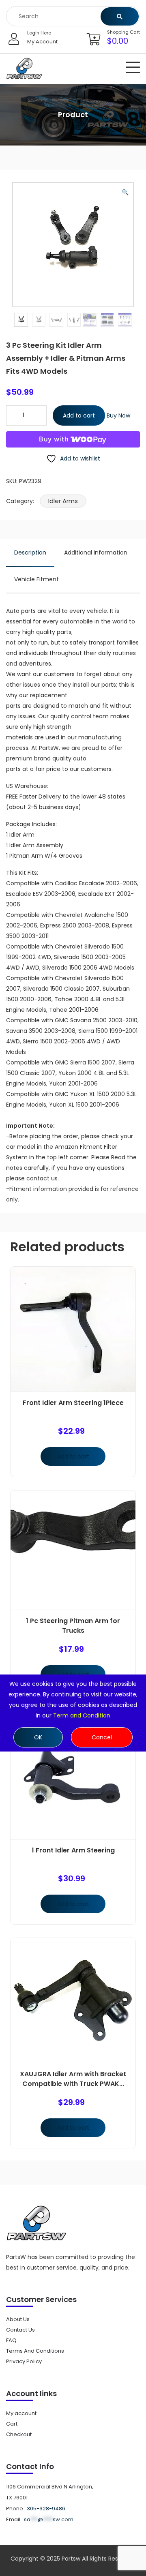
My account (21, 2413)
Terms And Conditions (35, 2351)
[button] (125, 192)
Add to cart (79, 415)
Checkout (19, 2434)
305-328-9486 (46, 2509)
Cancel (102, 1737)
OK (38, 1737)
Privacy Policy (24, 2361)
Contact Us (20, 2330)
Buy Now (118, 415)
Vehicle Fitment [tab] (36, 579)
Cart (12, 2424)
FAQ (11, 2340)
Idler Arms (63, 501)
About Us (18, 2319)
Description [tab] (30, 552)
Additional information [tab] (96, 552)
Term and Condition (82, 1715)
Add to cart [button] (73, 1456)
